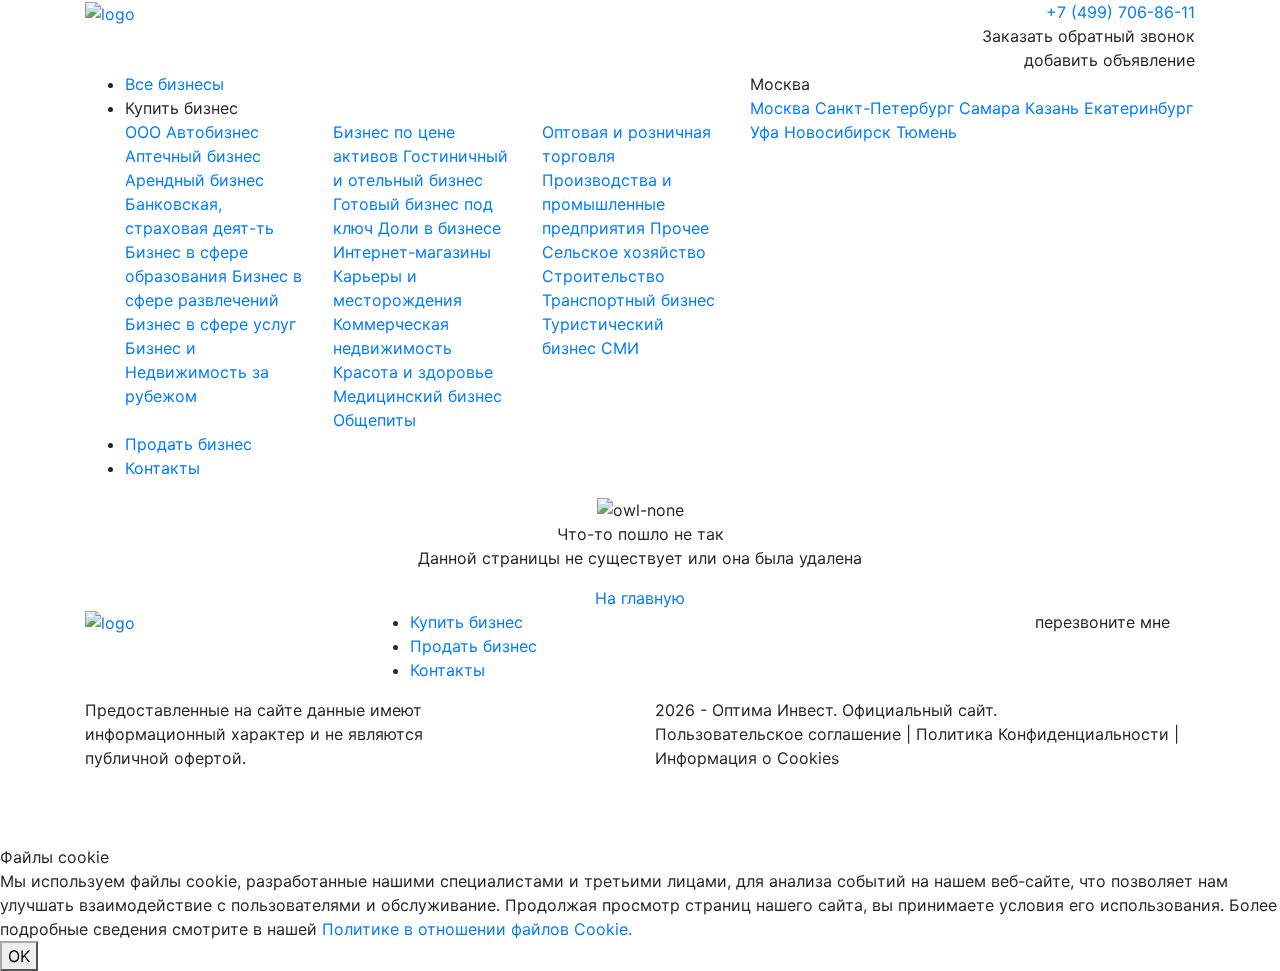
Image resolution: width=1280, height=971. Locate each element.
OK (19, 956)
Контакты (162, 468)
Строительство (603, 276)
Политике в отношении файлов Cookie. (477, 929)
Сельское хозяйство (624, 252)
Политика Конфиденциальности (1042, 734)
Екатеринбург (1138, 108)
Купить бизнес (181, 108)
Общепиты (374, 420)
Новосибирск (837, 132)
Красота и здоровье (413, 372)
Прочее (679, 228)
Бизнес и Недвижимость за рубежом (197, 372)
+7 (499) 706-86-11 (1120, 12)
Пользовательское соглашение (778, 734)
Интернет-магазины (412, 252)
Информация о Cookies (747, 758)
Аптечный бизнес (193, 156)
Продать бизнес (188, 444)
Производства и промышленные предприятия (607, 204)
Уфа (764, 132)
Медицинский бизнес (417, 396)
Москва (971, 108)
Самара (989, 108)
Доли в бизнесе (439, 228)
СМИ (620, 348)
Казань (1052, 108)
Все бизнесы (174, 84)
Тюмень (926, 132)
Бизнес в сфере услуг (210, 324)
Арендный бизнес (194, 180)
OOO (145, 132)
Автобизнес (212, 132)
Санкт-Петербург (884, 108)
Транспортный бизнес (628, 300)
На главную (640, 598)
